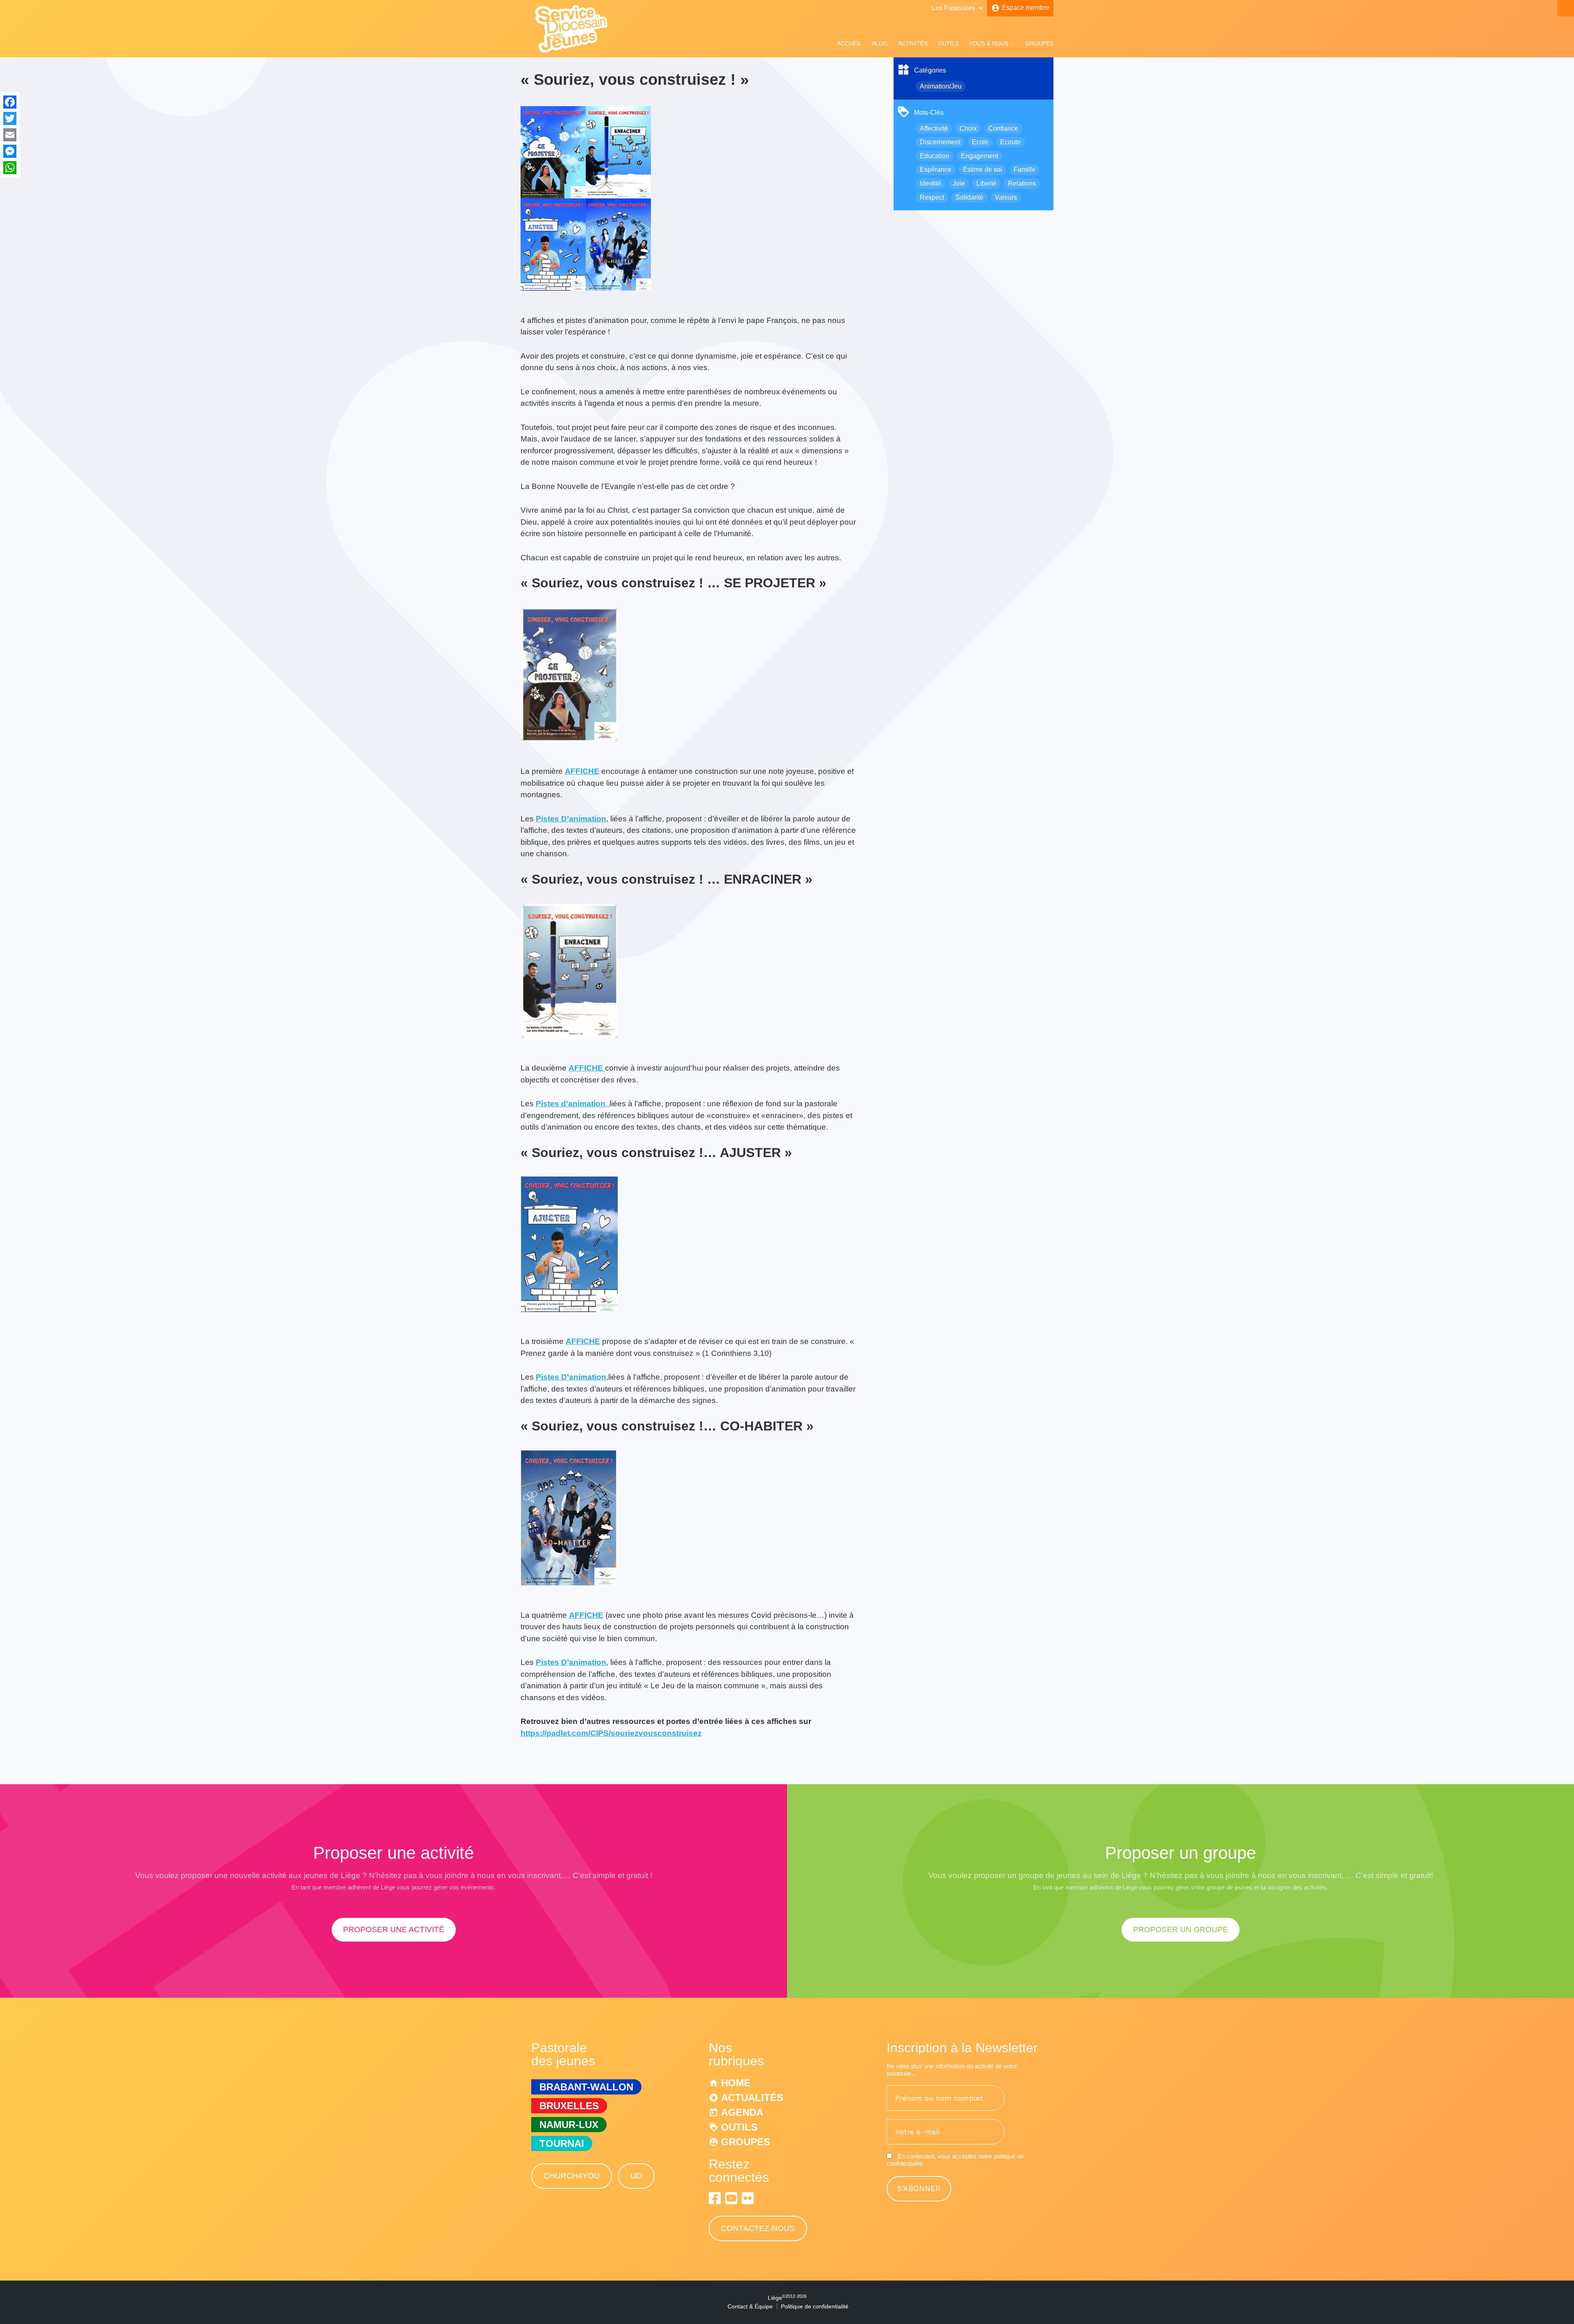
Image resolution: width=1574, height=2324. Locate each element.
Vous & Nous (989, 43)
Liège (787, 2298)
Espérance (936, 169)
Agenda (742, 2112)
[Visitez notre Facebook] (715, 2198)
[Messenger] (10, 151)
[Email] (10, 135)
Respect (932, 197)
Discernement (940, 142)
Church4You (572, 2176)
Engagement (979, 156)
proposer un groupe (1180, 1929)
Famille (1025, 169)
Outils (948, 43)
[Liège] (572, 51)
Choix (968, 128)
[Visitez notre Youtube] (731, 2198)
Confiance (1003, 128)
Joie (959, 183)
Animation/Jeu (941, 86)
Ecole (980, 142)
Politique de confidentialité (815, 2306)
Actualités (752, 2098)
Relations (1022, 183)
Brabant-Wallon (586, 2087)
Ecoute (1010, 142)
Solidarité (969, 197)
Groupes (1039, 43)
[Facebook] (10, 102)
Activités (913, 43)
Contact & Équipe (750, 2306)
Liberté (986, 183)
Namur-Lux (569, 2125)
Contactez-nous (758, 2228)
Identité (930, 183)
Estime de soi (983, 169)
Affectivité (934, 128)
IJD (636, 2176)
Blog (880, 43)
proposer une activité (394, 1929)
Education (935, 156)
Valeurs (1006, 197)
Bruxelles (569, 2106)
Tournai (562, 2143)
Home (736, 2083)
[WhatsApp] (10, 168)
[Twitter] (10, 118)
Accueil (849, 43)
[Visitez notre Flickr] (748, 2198)
